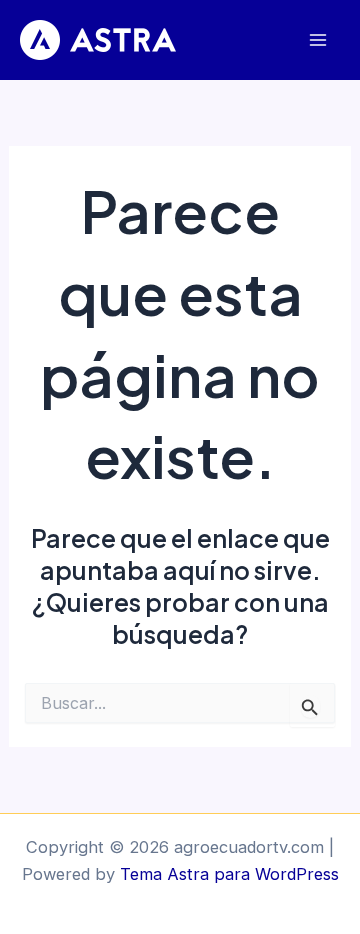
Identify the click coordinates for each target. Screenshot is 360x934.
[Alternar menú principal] (317, 40)
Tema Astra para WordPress (229, 874)
